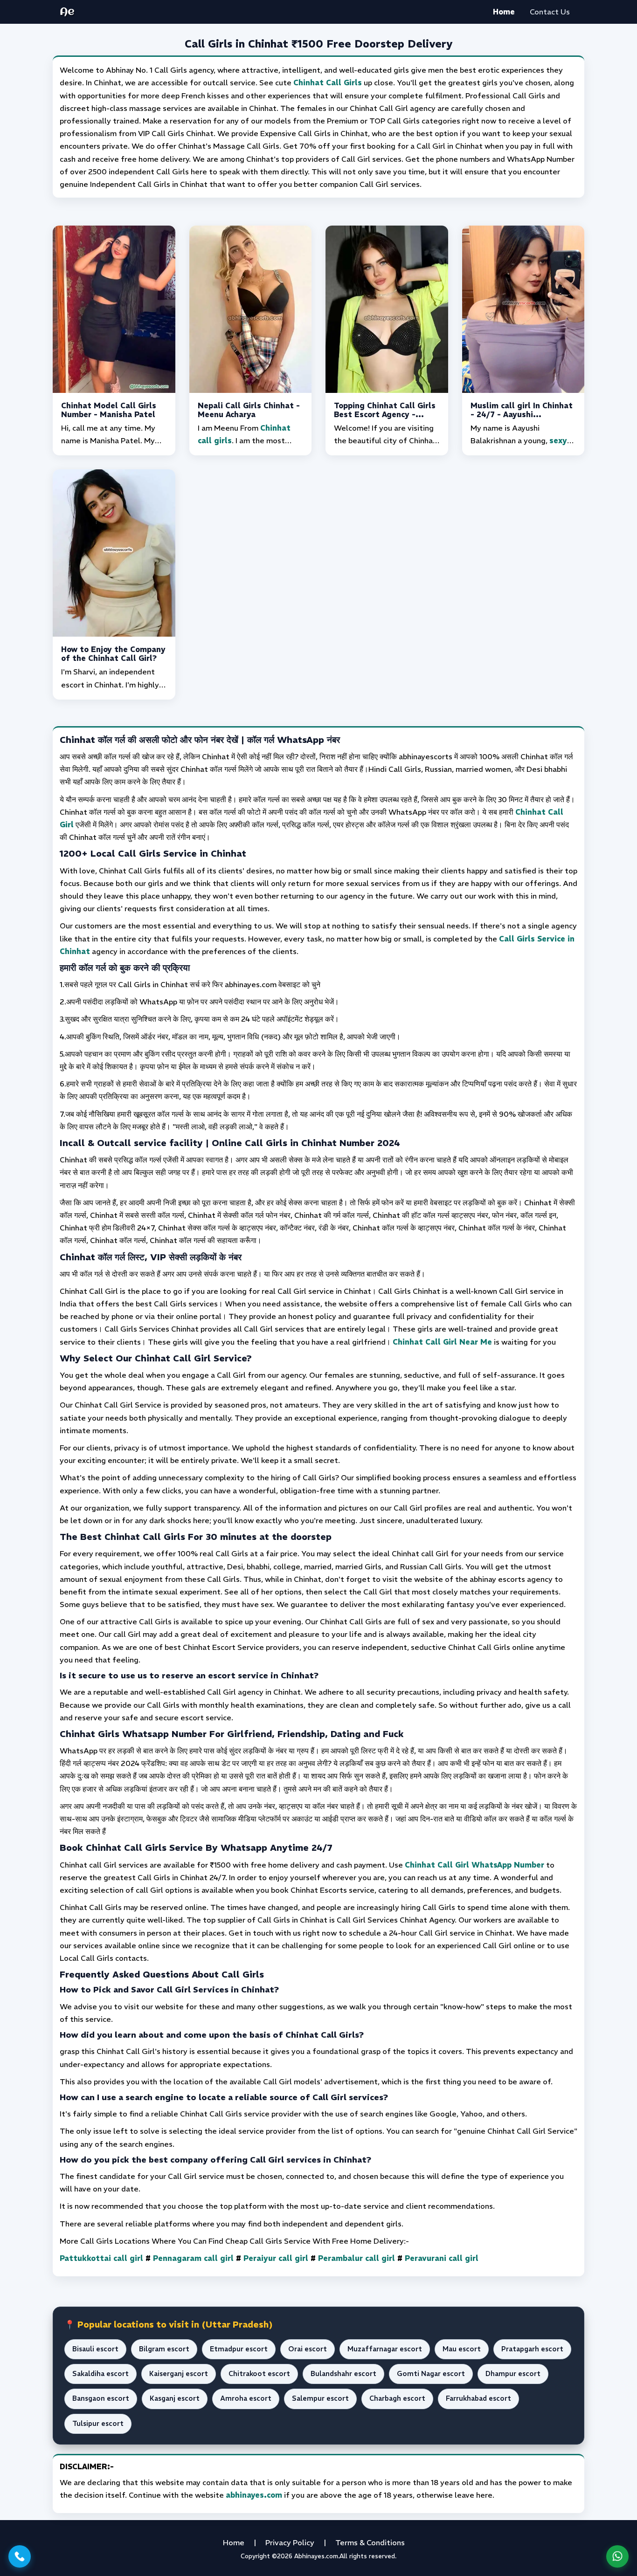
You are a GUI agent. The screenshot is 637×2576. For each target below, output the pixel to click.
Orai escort (308, 2349)
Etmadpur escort (239, 2349)
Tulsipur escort (98, 2424)
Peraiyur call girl (276, 2258)
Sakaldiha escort (100, 2374)
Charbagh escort (397, 2398)
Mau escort (462, 2349)
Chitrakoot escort (259, 2374)
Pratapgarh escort (532, 2349)
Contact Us (550, 12)
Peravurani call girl (442, 2258)
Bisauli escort (95, 2349)
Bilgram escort (164, 2349)
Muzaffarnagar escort (385, 2349)
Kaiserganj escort (179, 2374)
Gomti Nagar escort (431, 2374)
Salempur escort (320, 2398)
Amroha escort (246, 2398)
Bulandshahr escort (343, 2374)
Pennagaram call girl (193, 2258)
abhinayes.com (254, 2495)
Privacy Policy (290, 2542)
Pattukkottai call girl (101, 2258)
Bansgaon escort (101, 2398)
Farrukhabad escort (478, 2398)
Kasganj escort (175, 2398)
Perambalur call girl (357, 2258)
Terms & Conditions (370, 2542)
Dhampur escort (513, 2374)
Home (504, 12)
